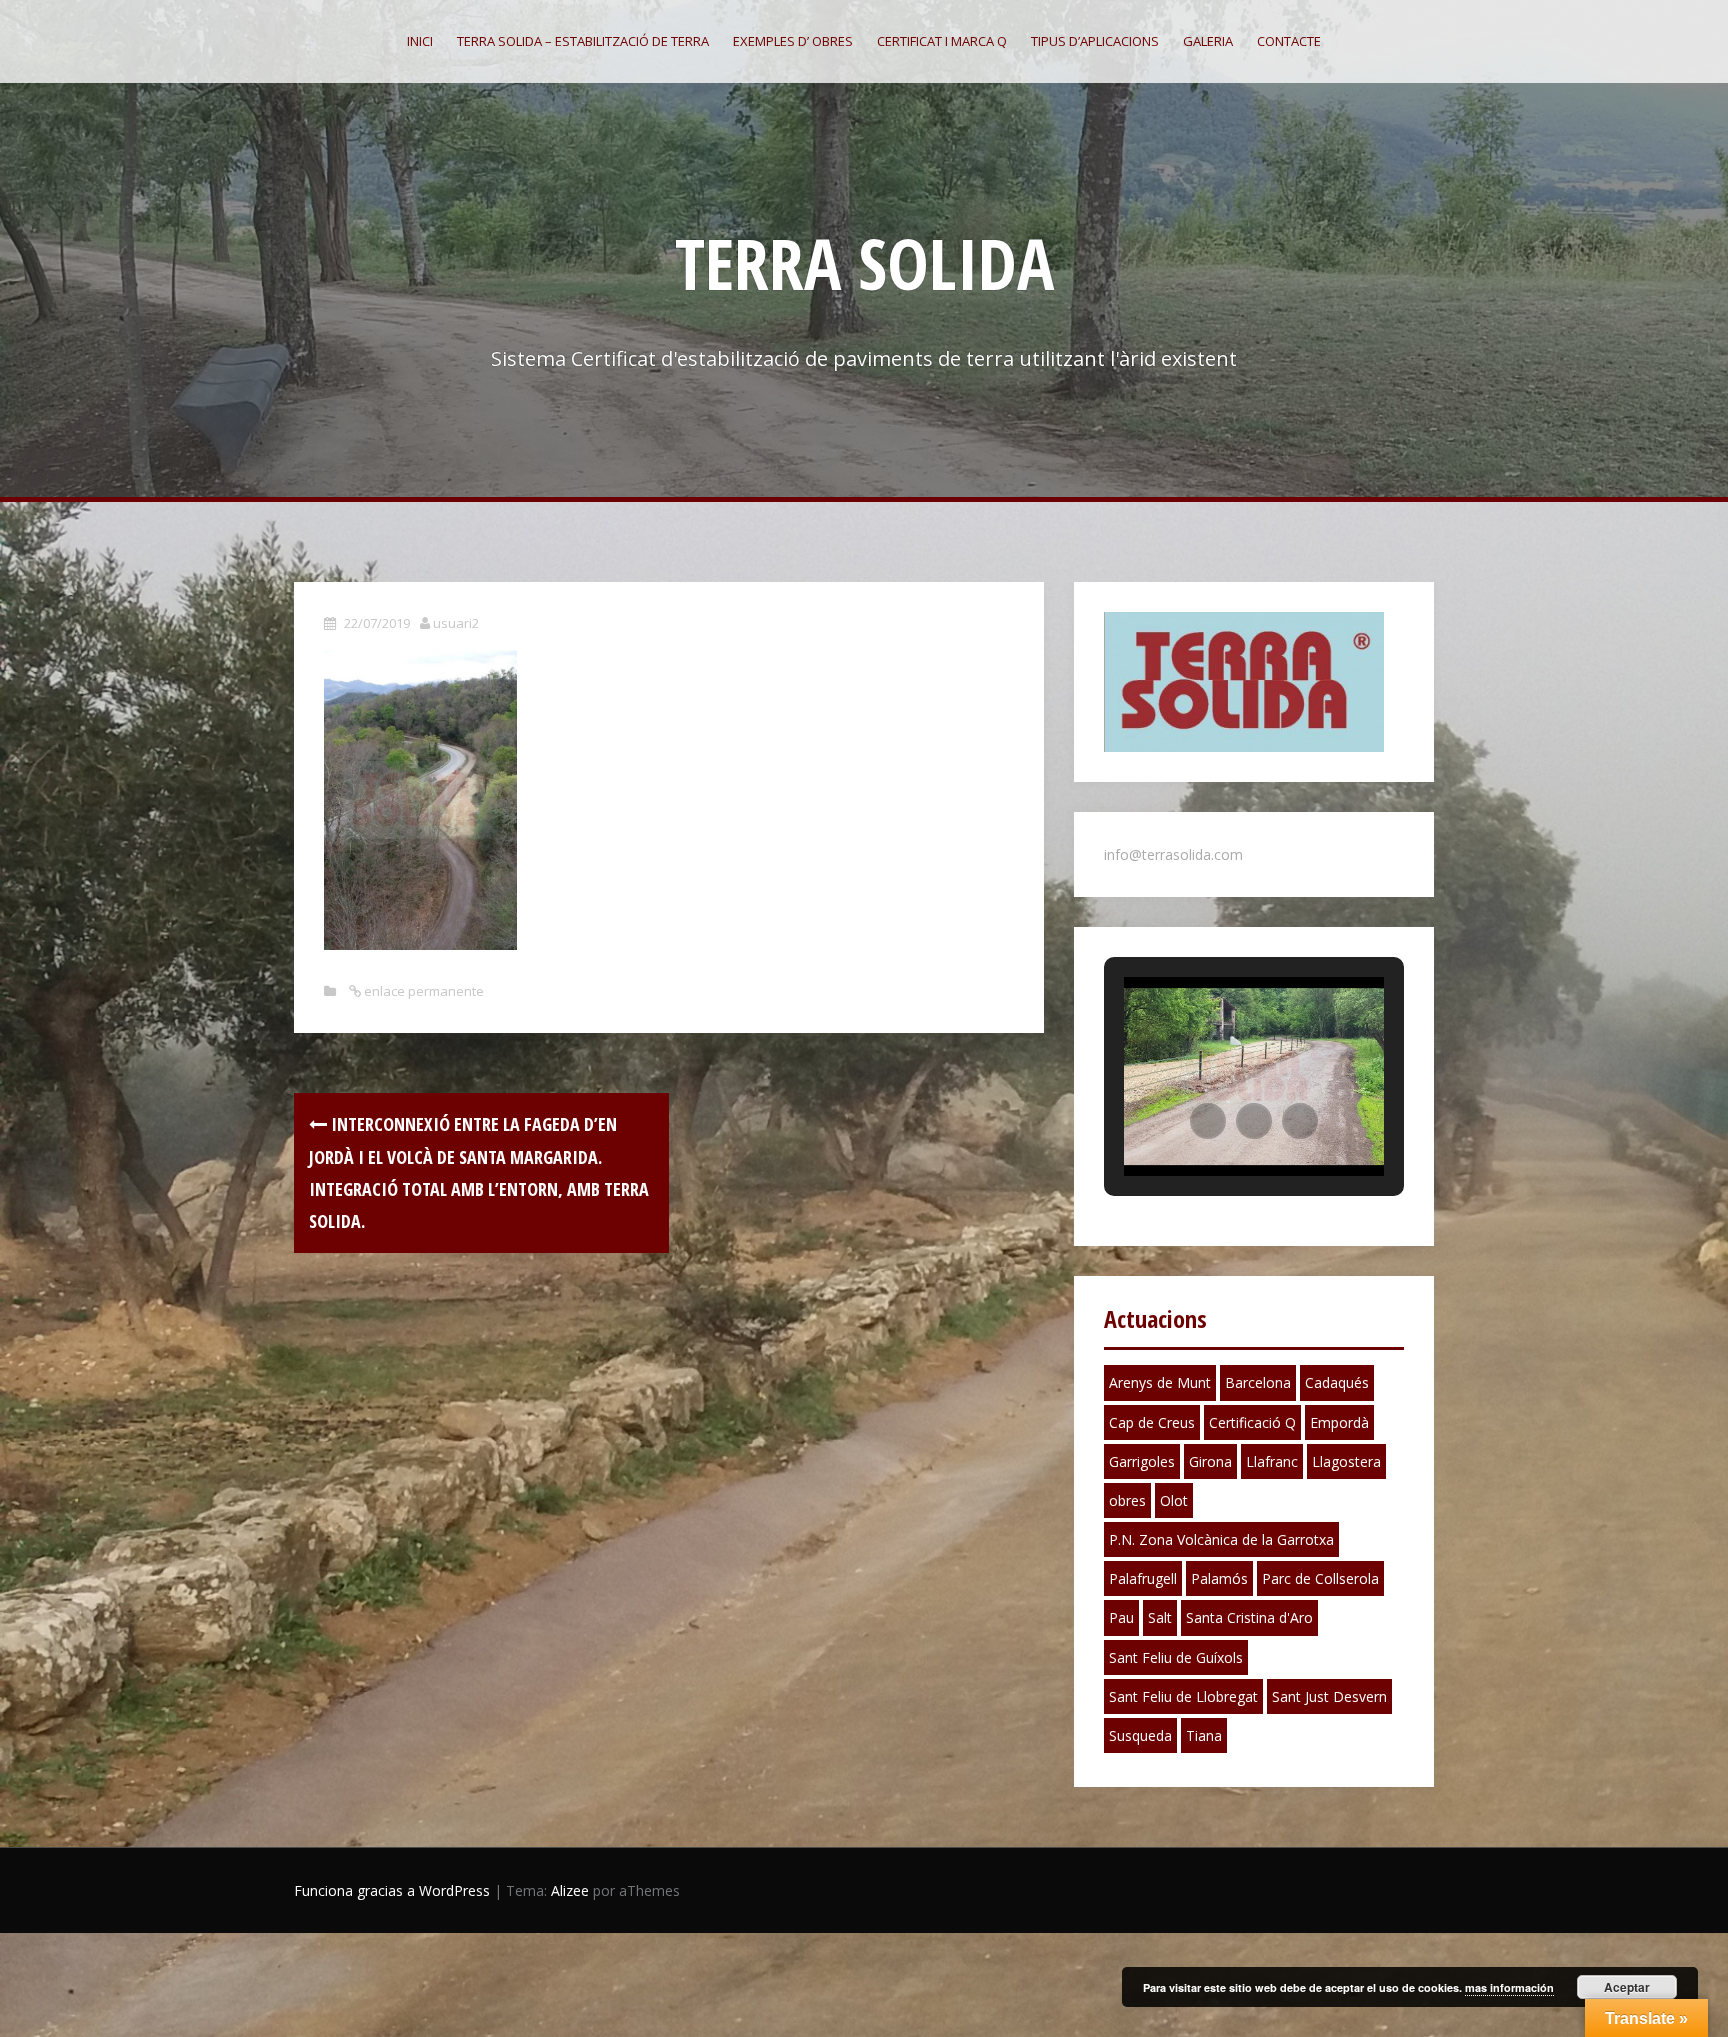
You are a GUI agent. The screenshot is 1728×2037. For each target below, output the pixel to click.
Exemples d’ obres (793, 41)
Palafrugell (1143, 1578)
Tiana (1204, 1735)
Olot (1174, 1500)
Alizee (570, 1890)
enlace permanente (422, 991)
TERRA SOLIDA (864, 263)
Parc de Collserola (1320, 1578)
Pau (1121, 1617)
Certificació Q (1252, 1422)
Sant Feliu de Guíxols (1176, 1657)
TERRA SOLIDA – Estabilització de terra (583, 41)
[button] (1208, 1121)
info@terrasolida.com (1173, 854)
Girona (1210, 1461)
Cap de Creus (1152, 1422)
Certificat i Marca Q (942, 41)
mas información (1509, 1987)
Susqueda (1140, 1735)
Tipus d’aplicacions (1095, 41)
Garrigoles (1142, 1461)
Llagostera (1346, 1461)
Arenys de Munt (1160, 1382)
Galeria (1208, 41)
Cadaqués (1337, 1382)
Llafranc (1272, 1461)
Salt (1160, 1617)
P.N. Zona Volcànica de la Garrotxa (1221, 1539)
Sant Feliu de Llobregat (1183, 1696)
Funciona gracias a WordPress (392, 1890)
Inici (420, 41)
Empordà (1339, 1422)
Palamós (1219, 1578)
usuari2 (456, 623)
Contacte (1289, 41)
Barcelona (1258, 1382)
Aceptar (1627, 1987)
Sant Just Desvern (1329, 1696)
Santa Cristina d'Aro (1249, 1617)
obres (1127, 1500)
